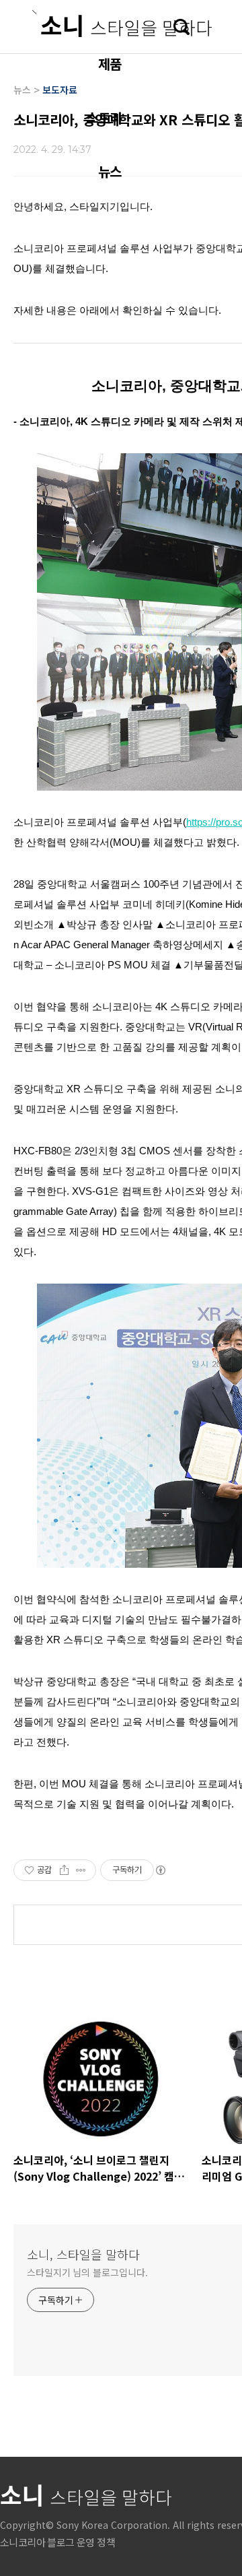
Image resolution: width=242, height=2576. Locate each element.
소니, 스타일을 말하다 (83, 2254)
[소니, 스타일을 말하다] (122, 24)
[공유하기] (64, 1870)
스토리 (104, 118)
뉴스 (110, 171)
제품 (110, 64)
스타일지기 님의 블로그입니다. (87, 2272)
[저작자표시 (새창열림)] (160, 1870)
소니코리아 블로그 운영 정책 (57, 2542)
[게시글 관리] (81, 1870)
